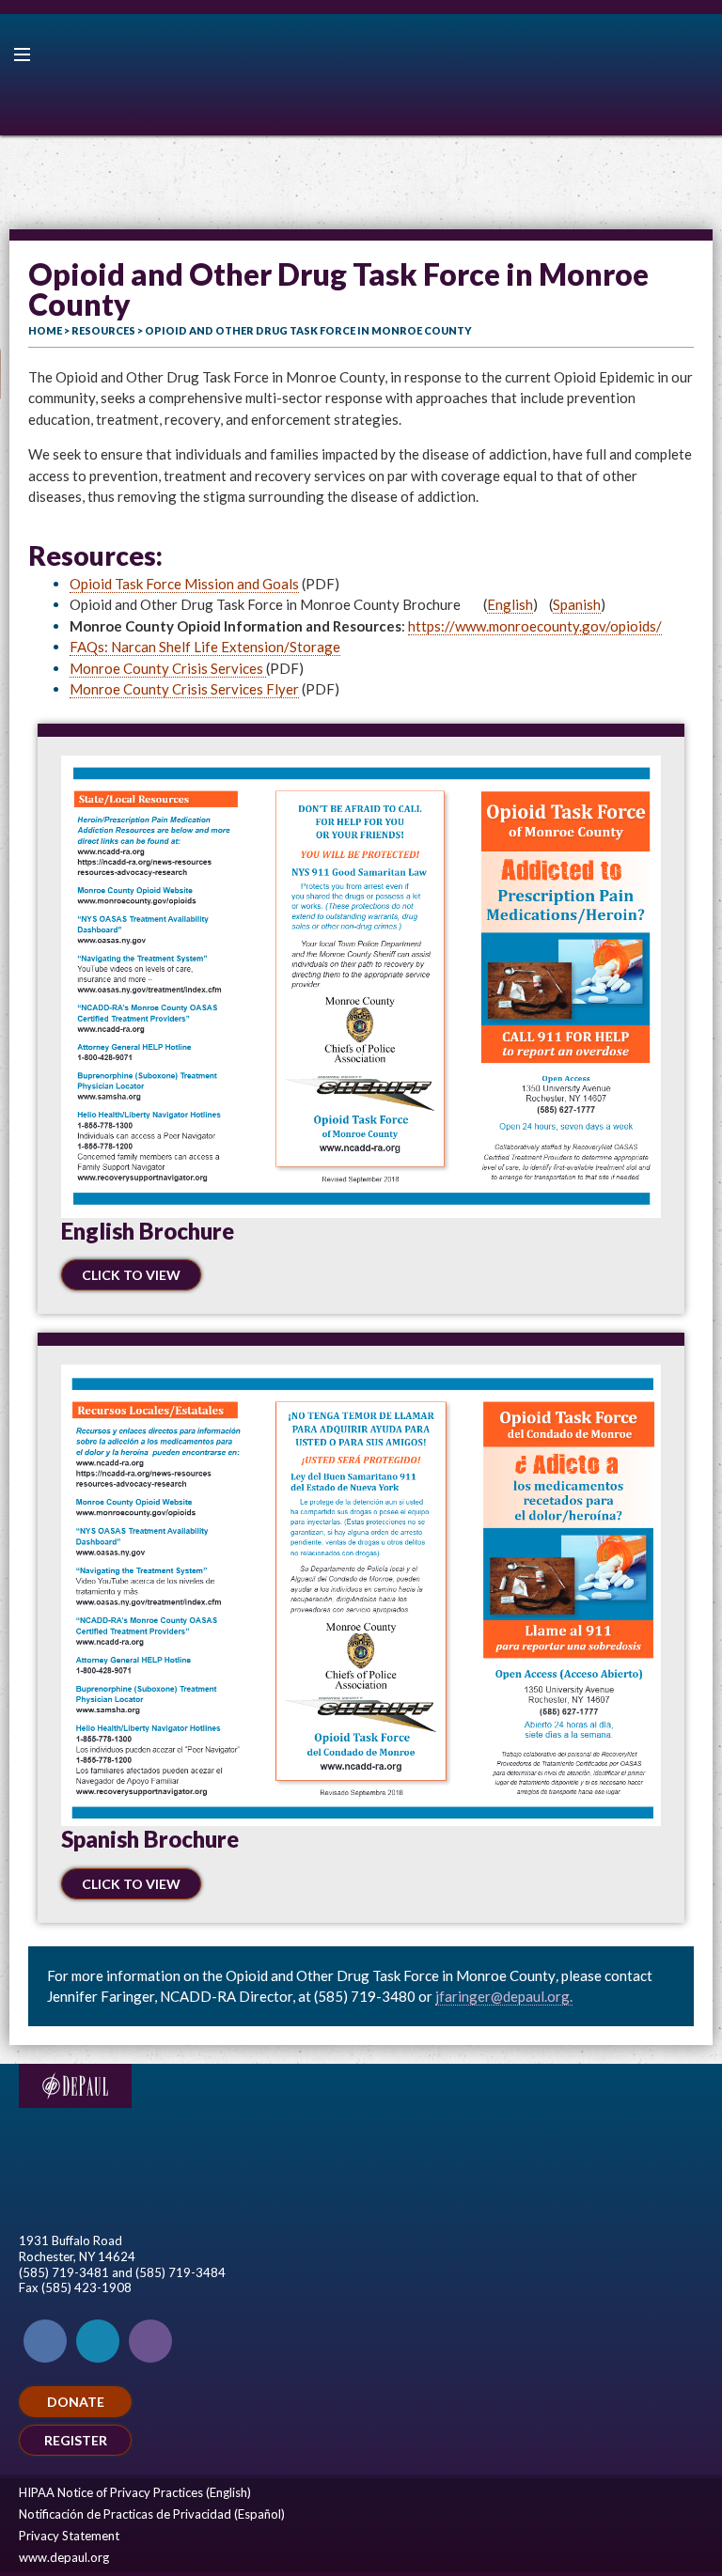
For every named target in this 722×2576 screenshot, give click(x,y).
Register (76, 2440)
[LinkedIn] (98, 2341)
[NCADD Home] (361, 75)
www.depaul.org (64, 2557)
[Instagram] (150, 2341)
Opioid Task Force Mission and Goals (184, 584)
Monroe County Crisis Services (168, 668)
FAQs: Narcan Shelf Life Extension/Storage (205, 647)
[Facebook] (45, 2341)
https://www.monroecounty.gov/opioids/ (535, 626)
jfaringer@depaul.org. (504, 1996)
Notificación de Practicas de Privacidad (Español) (152, 2514)
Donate (76, 2402)
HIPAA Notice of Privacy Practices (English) (135, 2492)
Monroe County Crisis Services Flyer (184, 689)
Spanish (577, 604)
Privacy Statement (69, 2536)
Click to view (131, 1275)
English (510, 604)
